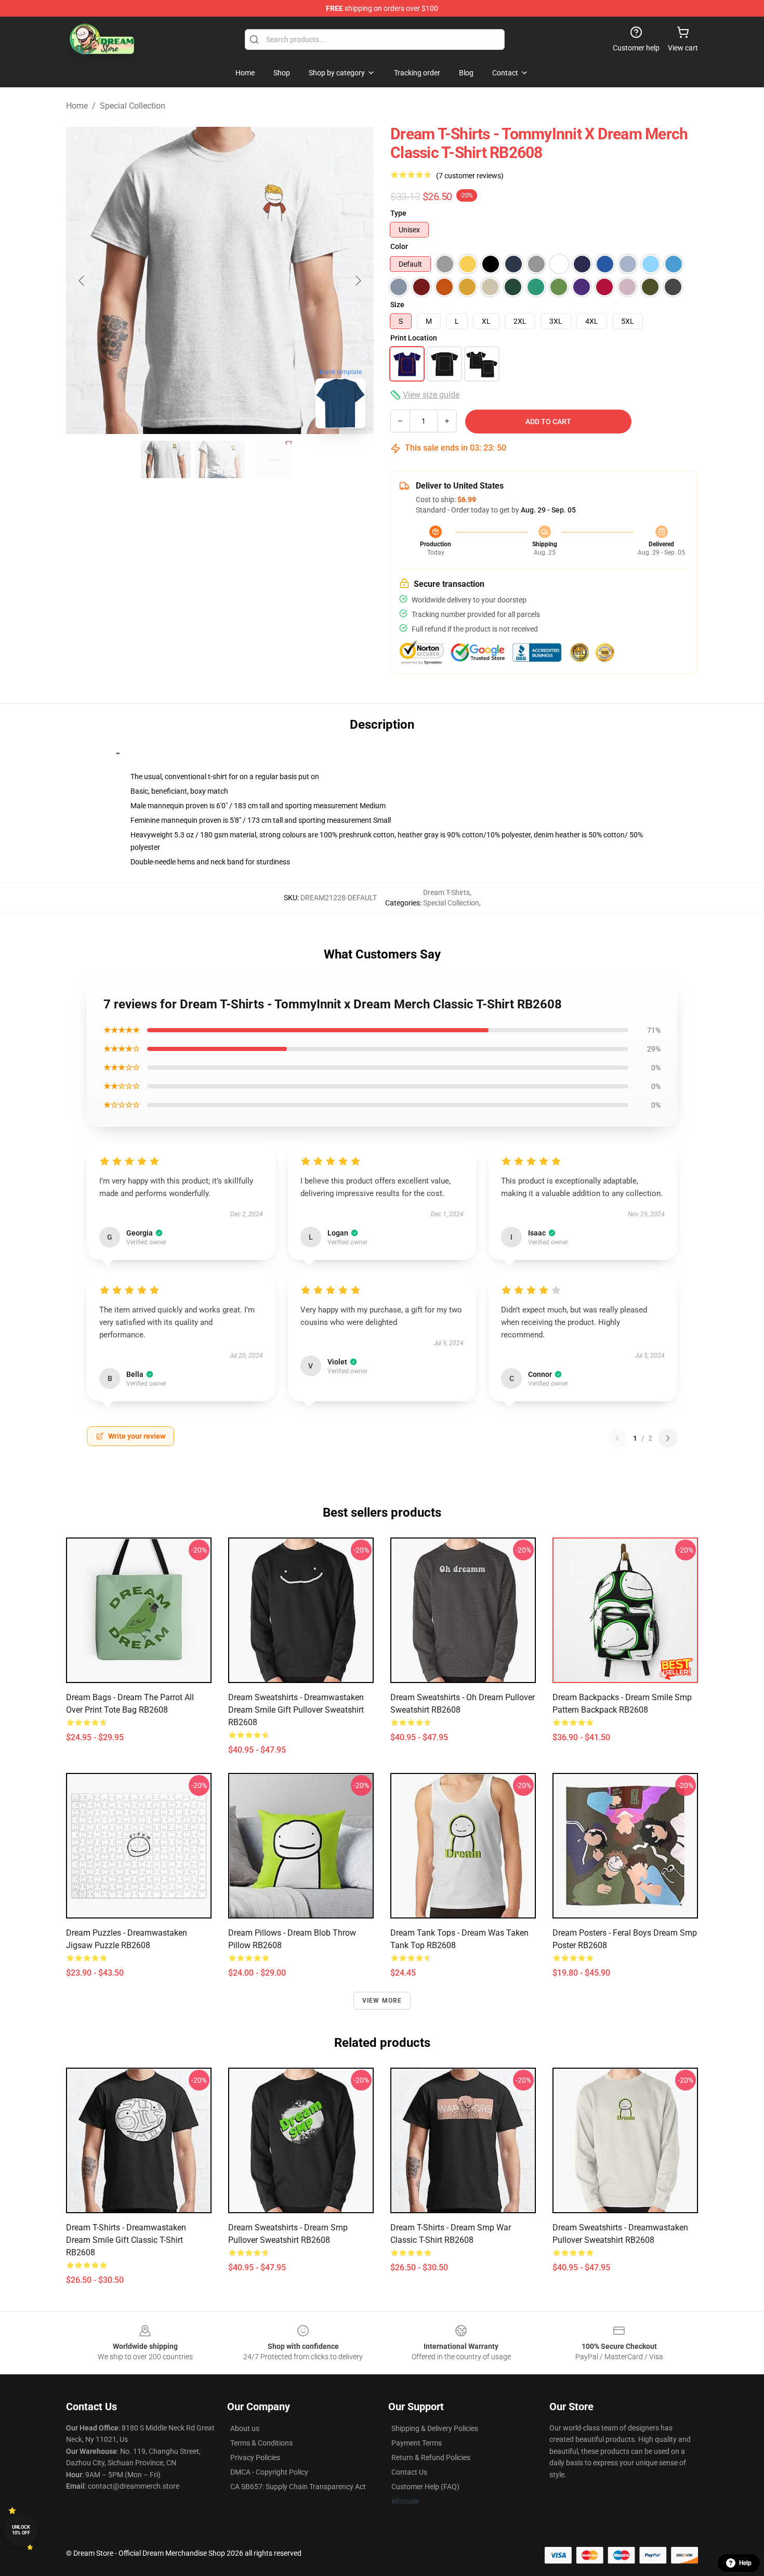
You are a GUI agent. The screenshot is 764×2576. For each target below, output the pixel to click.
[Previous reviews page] (617, 1438)
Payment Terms (417, 2443)
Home (77, 106)
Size (397, 305)
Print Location (414, 338)
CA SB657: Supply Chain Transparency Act (298, 2487)
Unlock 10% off (21, 2530)
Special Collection (133, 106)
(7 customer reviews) (470, 176)
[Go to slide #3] (274, 459)
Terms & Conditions (261, 2443)
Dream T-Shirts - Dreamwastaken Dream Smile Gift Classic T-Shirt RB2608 (126, 2240)
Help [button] (745, 2563)
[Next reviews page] (668, 1438)
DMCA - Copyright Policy (269, 2472)
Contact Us (409, 2472)
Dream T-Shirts (446, 892)
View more (382, 2001)
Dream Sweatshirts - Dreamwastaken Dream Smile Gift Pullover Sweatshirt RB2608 (296, 1710)
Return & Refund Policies (431, 2457)
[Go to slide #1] (166, 459)
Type (398, 213)
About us (245, 2428)
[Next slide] (358, 281)
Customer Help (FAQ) (425, 2487)
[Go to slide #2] (220, 459)
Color (399, 246)
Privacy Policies (255, 2457)
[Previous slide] (82, 281)
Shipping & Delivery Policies (435, 2428)
